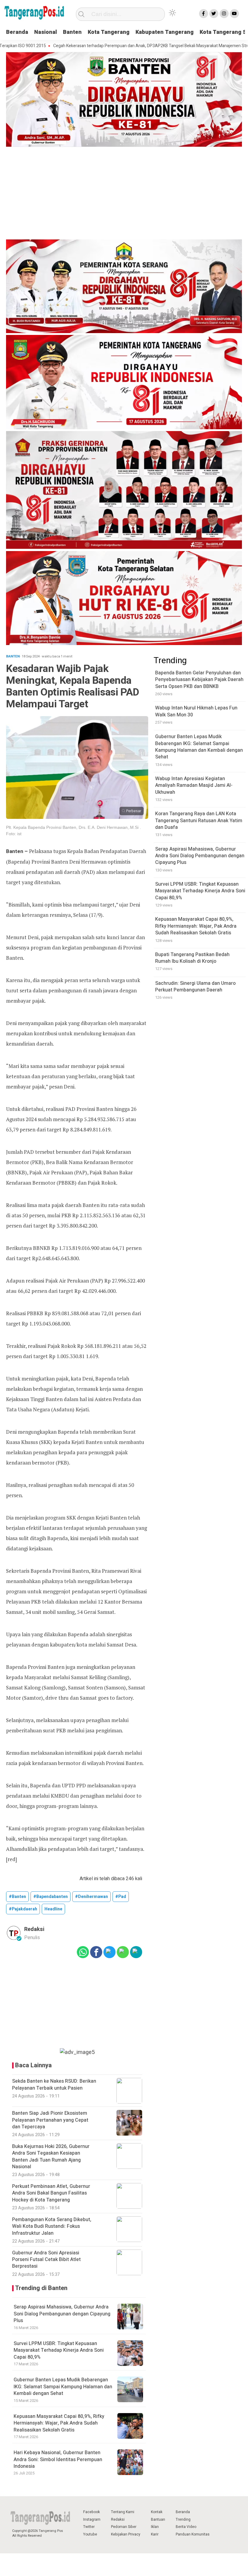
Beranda (17, 32)
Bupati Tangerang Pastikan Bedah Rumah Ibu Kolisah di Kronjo (192, 958)
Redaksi (118, 2519)
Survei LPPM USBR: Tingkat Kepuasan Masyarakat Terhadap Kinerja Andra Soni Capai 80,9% (59, 2350)
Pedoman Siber (124, 2527)
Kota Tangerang (109, 32)
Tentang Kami (123, 2512)
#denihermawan (91, 1897)
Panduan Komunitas (193, 2534)
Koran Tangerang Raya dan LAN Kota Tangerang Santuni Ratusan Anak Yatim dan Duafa (199, 821)
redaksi (34, 1929)
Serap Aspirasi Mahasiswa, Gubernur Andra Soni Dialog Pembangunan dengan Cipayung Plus (62, 2314)
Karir (155, 2534)
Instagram (92, 2519)
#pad (121, 1897)
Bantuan (158, 2519)
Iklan (155, 2527)
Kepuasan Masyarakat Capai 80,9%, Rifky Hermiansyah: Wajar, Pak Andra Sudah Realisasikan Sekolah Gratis (59, 2423)
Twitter (89, 2527)
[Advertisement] (124, 194)
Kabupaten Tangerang (165, 32)
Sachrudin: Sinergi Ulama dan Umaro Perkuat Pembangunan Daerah (195, 987)
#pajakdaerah (23, 1909)
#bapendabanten (51, 1897)
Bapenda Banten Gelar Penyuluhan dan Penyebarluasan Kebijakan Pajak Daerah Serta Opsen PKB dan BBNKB (199, 680)
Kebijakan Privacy (126, 2534)
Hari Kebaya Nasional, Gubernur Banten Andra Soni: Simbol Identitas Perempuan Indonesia (58, 2459)
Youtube (90, 2534)
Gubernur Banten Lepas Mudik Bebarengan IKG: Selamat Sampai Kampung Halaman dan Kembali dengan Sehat (63, 2387)
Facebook (91, 2512)
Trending (183, 2519)
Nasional (46, 32)
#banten (17, 1897)
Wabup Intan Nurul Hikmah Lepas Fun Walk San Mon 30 (196, 711)
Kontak (157, 2512)
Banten (72, 32)
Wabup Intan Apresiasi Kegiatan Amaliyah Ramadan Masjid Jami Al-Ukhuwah (194, 785)
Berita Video (186, 2527)
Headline (53, 1909)
